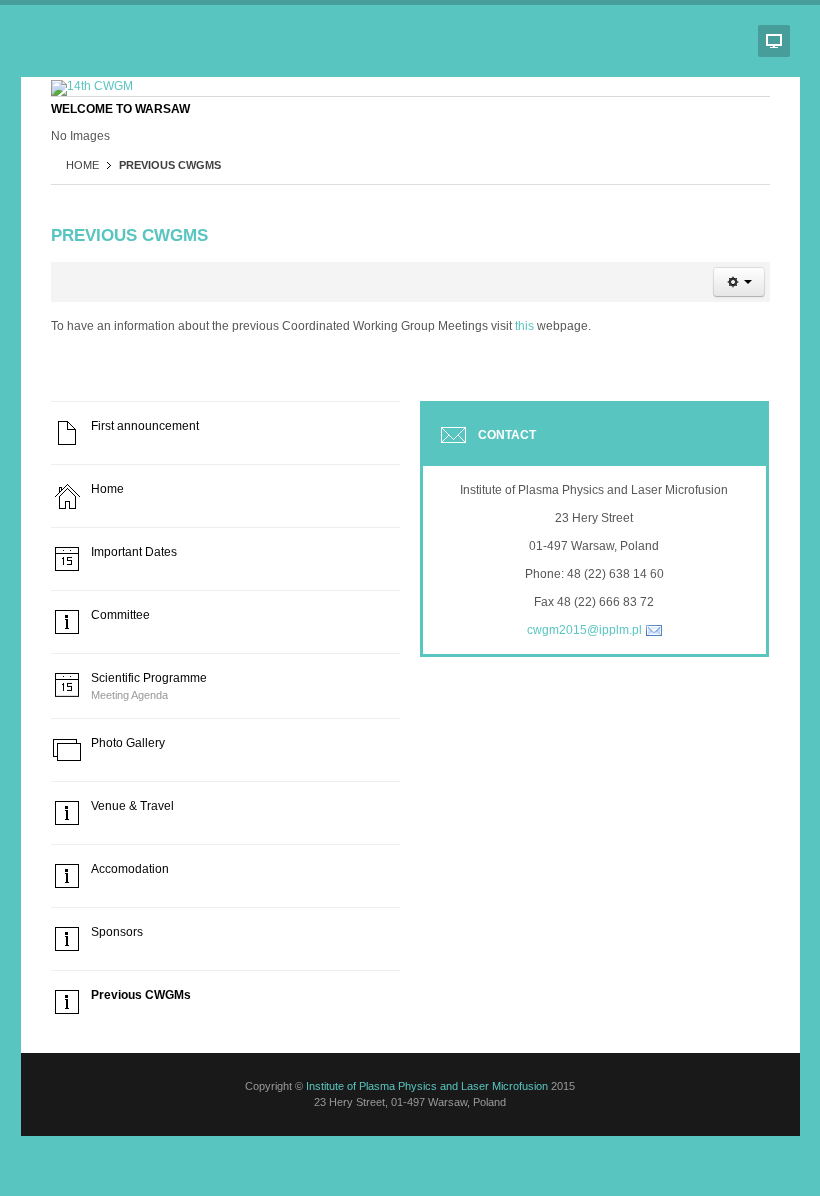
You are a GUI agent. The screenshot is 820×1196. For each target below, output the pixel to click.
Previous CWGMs (129, 235)
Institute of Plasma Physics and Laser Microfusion (427, 1086)
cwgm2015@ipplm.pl (584, 630)
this (524, 326)
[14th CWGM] (92, 88)
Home (82, 165)
